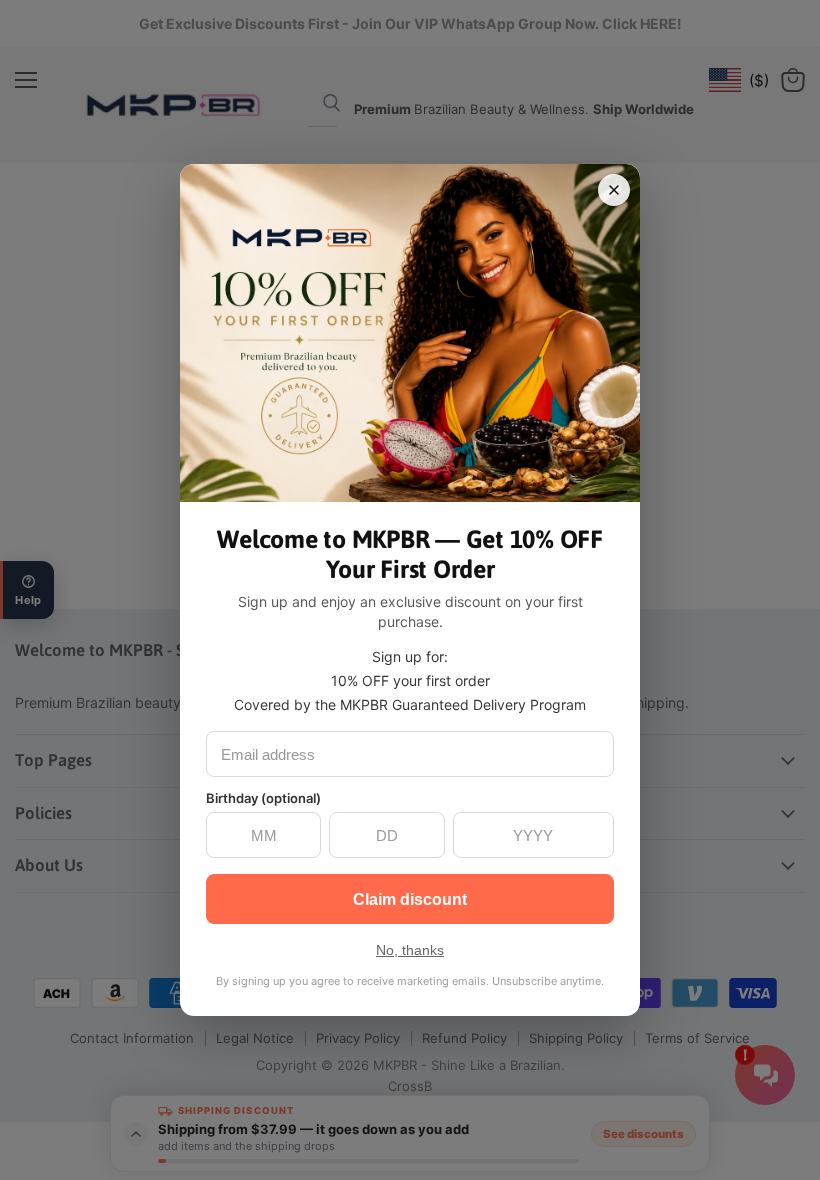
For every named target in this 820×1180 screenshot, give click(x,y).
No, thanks (410, 950)
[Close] (614, 190)
